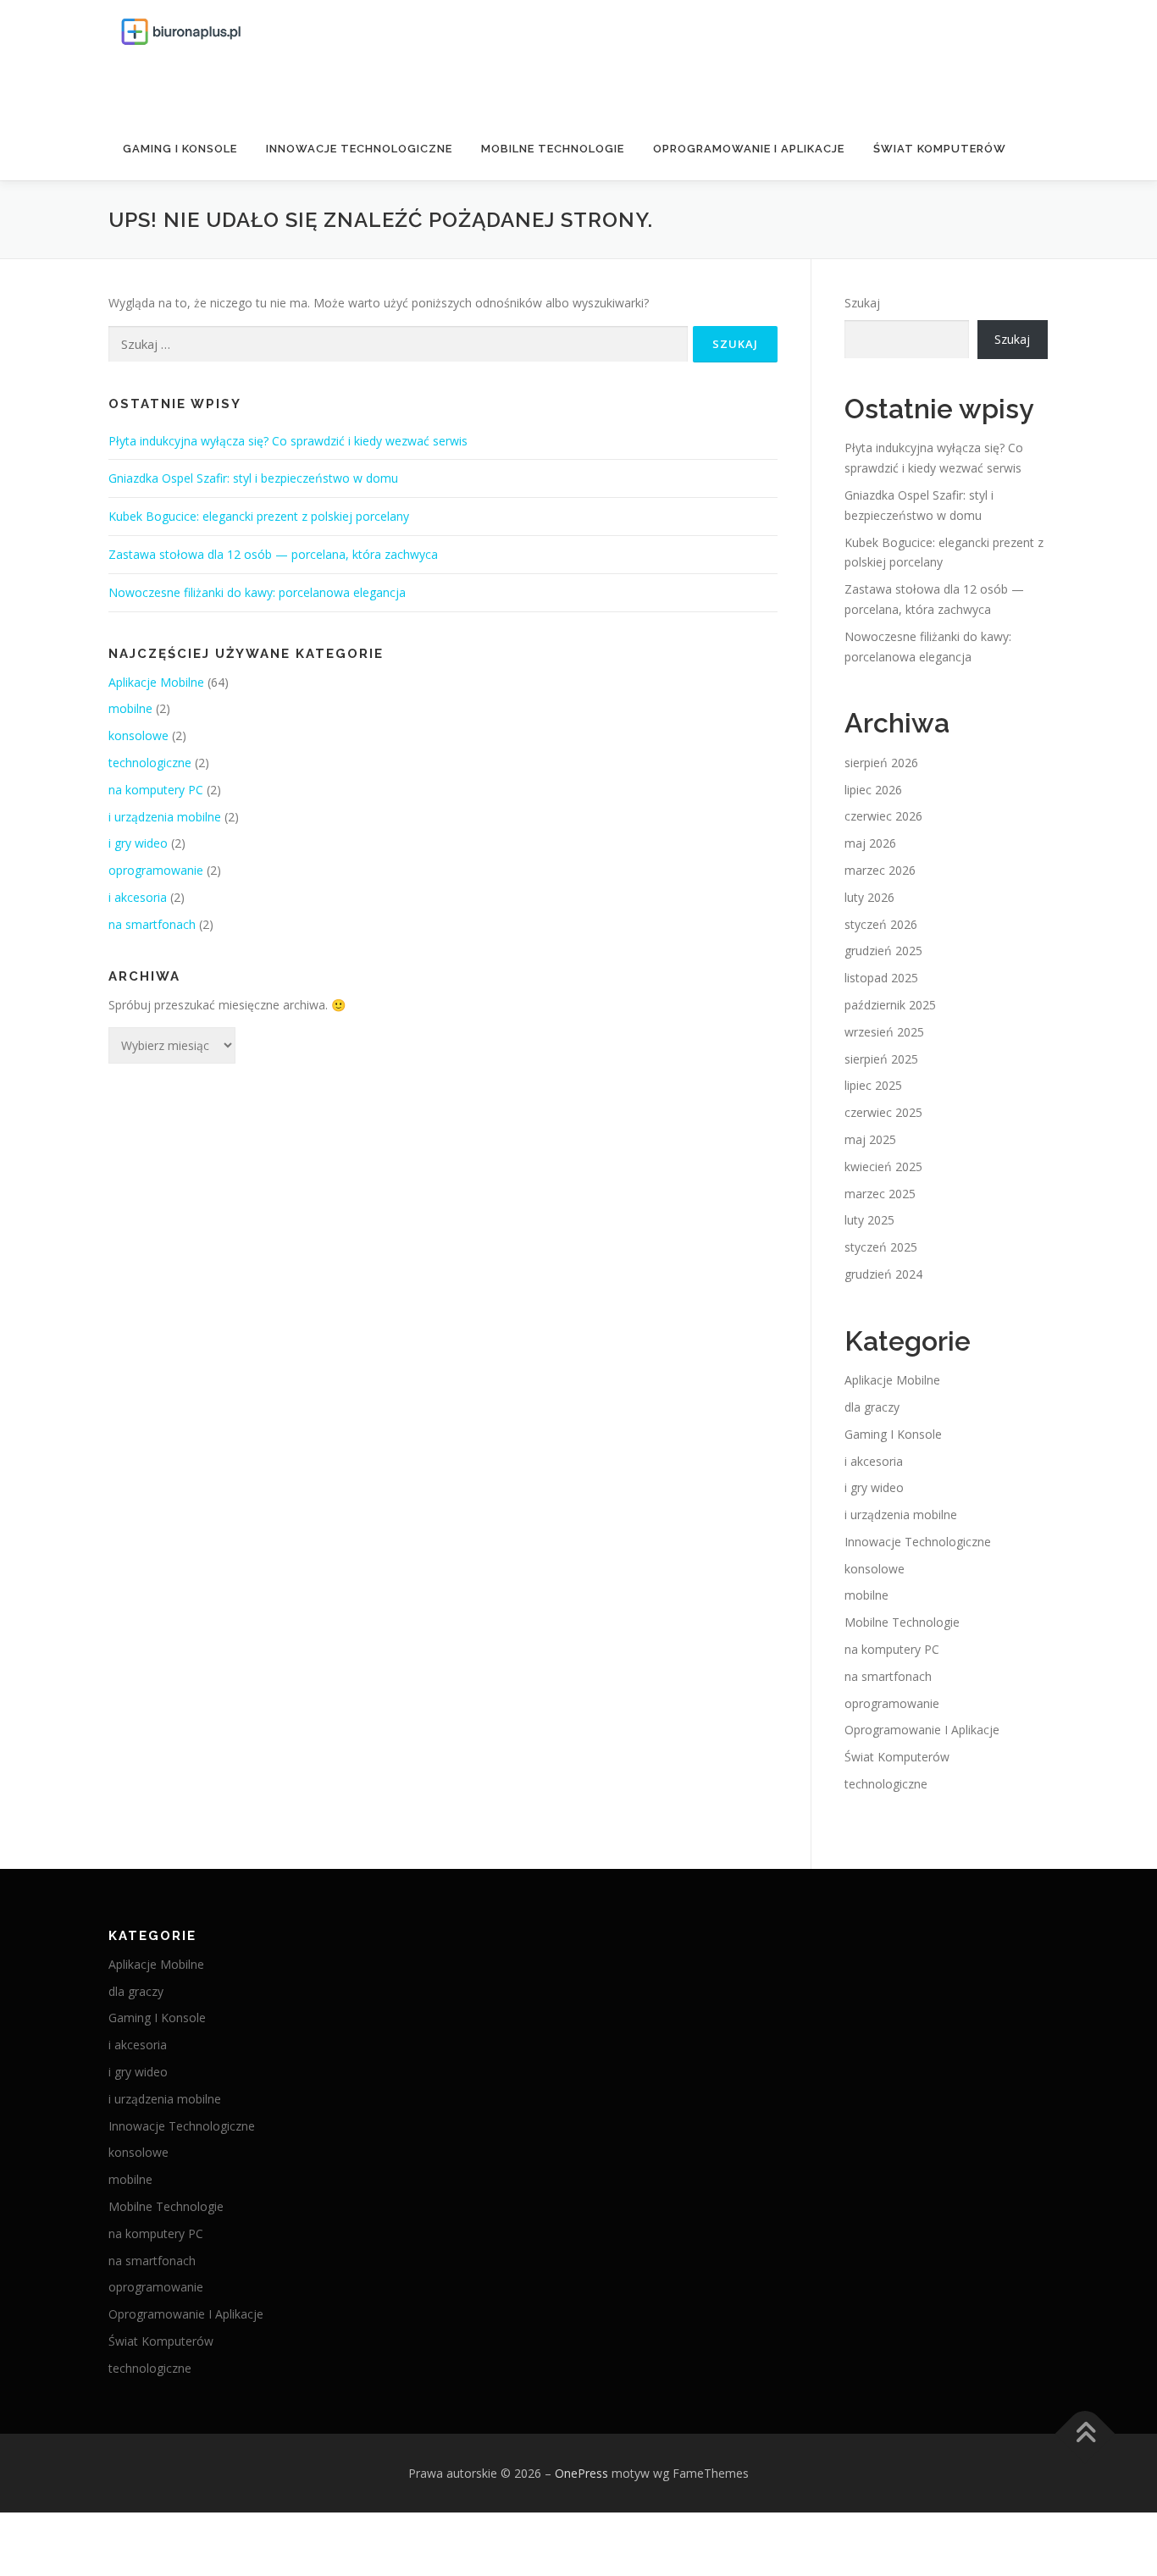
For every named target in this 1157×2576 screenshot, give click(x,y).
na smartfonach (152, 924)
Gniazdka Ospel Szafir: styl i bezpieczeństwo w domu (253, 478)
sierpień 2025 (881, 1059)
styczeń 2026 (881, 924)
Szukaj (862, 303)
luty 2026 (869, 897)
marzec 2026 (880, 870)
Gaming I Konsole (180, 149)
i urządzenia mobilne (165, 817)
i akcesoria (138, 897)
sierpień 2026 (881, 763)
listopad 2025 (881, 978)
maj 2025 (870, 1139)
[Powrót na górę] (1085, 2433)
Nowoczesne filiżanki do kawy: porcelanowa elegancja (257, 592)
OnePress (581, 2473)
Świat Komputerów (940, 149)
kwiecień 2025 (883, 1166)
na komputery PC (156, 790)
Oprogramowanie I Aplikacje (749, 149)
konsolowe (138, 735)
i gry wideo (138, 843)
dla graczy (872, 1407)
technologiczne (150, 763)
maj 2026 (870, 843)
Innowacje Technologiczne (359, 149)
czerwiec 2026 (883, 816)
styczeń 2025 (881, 1247)
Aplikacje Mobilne (156, 682)
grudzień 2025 (883, 951)
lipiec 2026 (873, 790)
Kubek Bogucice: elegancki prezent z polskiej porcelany (259, 516)
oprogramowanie (156, 870)
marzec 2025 (880, 1194)
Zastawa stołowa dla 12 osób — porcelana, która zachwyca (273, 554)
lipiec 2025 (873, 1085)
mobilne (130, 708)
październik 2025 (890, 1005)
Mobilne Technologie (553, 149)
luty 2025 (869, 1220)
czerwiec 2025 (883, 1112)
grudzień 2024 (883, 1274)
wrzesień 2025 (884, 1032)
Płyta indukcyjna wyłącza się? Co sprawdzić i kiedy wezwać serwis (288, 441)
